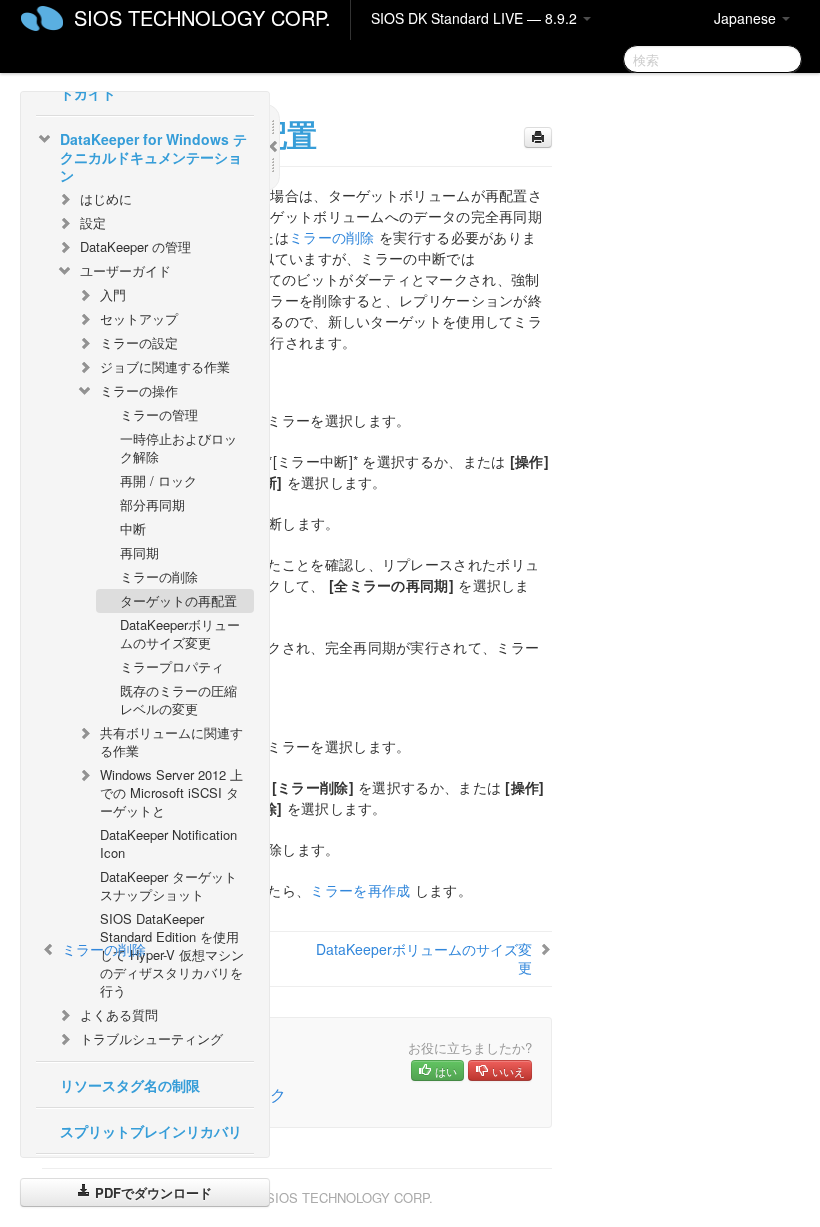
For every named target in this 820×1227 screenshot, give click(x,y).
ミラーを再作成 (360, 890)
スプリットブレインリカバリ (151, 1131)
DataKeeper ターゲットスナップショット (168, 885)
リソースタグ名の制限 (130, 1085)
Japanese (747, 18)
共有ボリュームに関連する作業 (171, 741)
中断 (133, 528)
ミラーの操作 (139, 390)
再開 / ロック (158, 480)
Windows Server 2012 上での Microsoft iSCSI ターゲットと (171, 792)
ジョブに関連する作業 (165, 366)
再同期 (139, 552)
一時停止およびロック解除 (178, 447)
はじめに (106, 198)
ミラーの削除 (159, 576)
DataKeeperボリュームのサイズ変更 (180, 633)
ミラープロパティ (172, 666)
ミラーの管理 (159, 414)
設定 (93, 222)
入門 (113, 294)
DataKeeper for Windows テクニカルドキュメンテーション (153, 157)
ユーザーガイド (125, 270)
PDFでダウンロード (151, 1192)
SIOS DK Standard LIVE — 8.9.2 (476, 18)
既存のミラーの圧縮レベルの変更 (178, 699)
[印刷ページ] (538, 137)
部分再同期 (152, 504)
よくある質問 (119, 1014)
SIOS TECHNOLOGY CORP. (202, 17)
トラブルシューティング (151, 1038)
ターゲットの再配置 (178, 600)
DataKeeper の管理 (135, 246)
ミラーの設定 (139, 342)
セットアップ (139, 318)
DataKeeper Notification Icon (168, 843)
